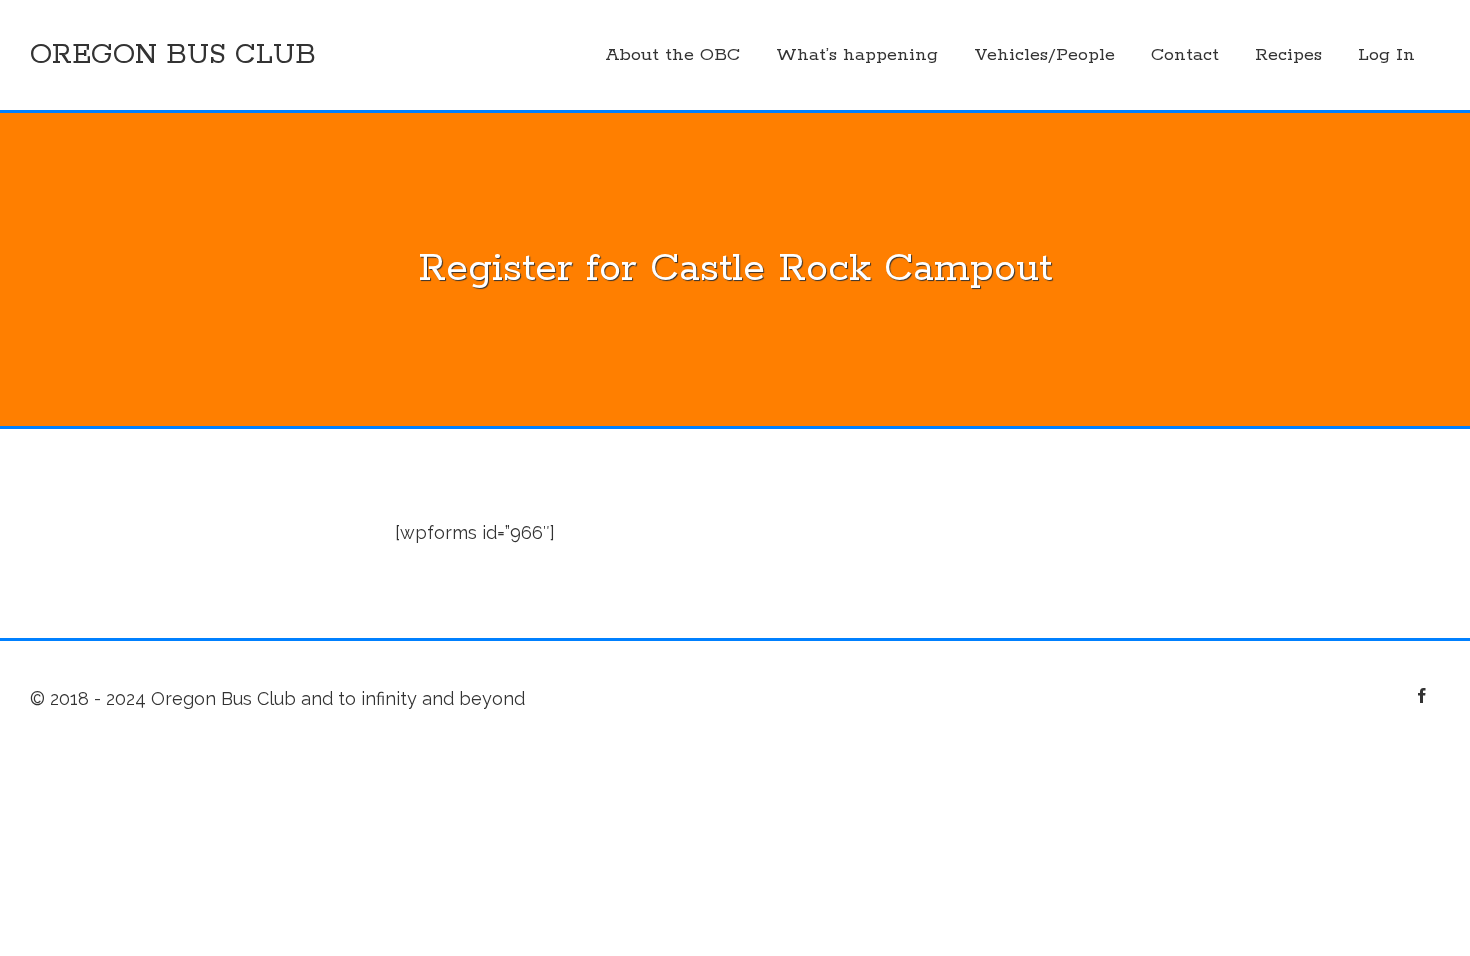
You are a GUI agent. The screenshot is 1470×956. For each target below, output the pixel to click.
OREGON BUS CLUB (173, 55)
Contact (1185, 55)
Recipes (1288, 55)
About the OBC (672, 55)
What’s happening (857, 55)
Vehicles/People (1044, 55)
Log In (1386, 55)
